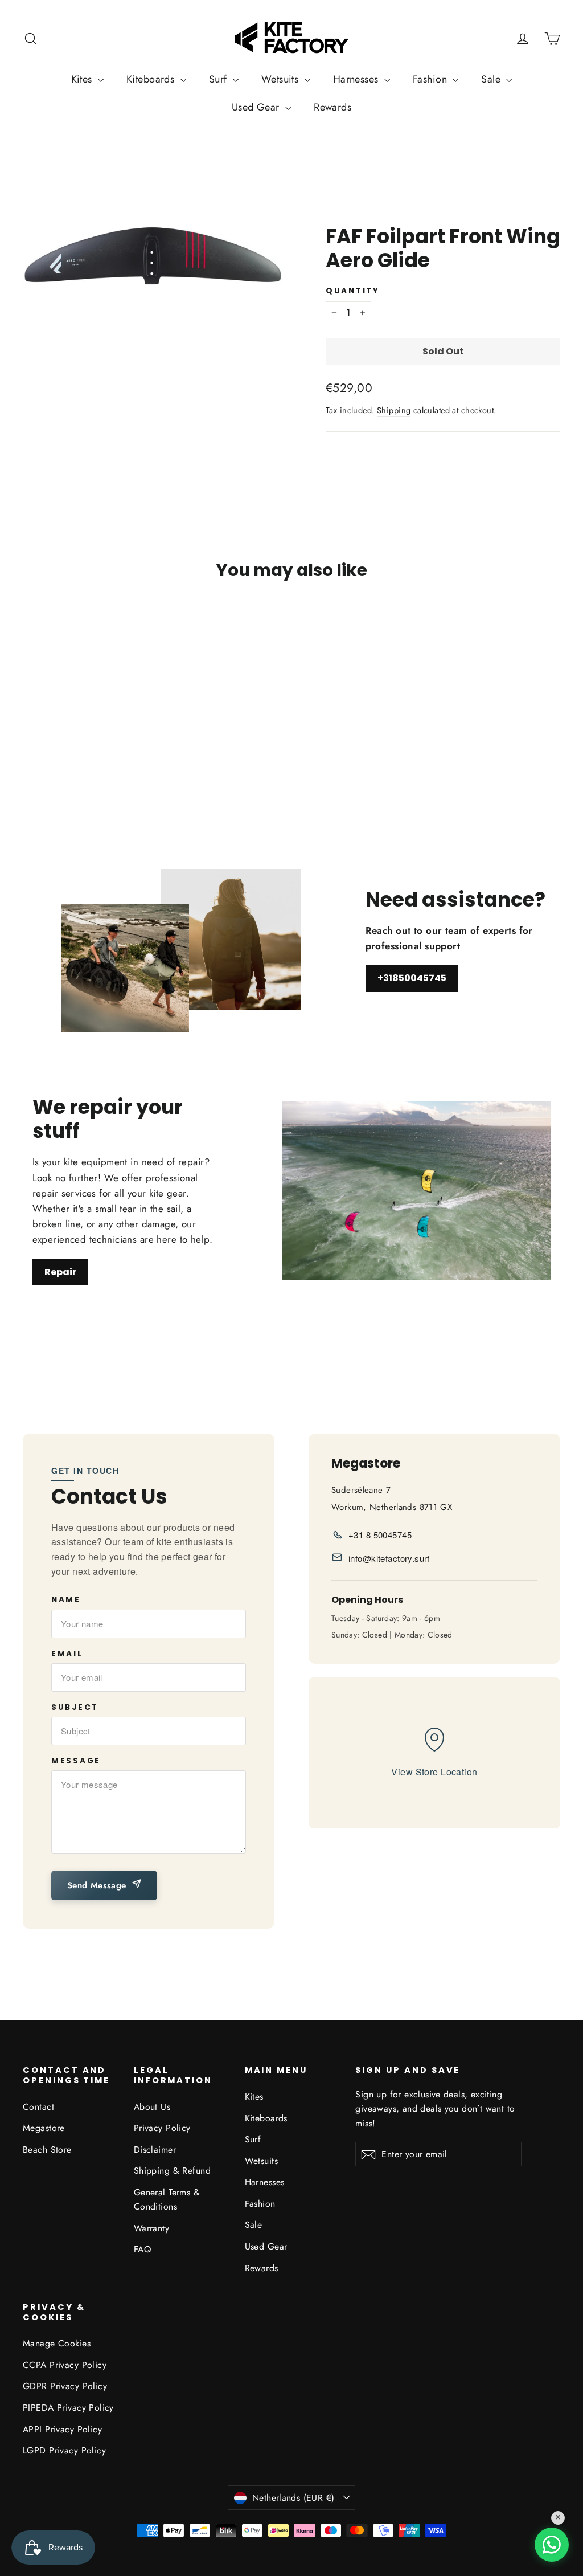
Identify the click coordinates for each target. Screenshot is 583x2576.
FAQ (142, 2249)
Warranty (151, 2228)
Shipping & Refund (172, 2171)
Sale (492, 79)
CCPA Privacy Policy (65, 2365)
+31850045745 (412, 978)
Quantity (353, 291)
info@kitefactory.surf (389, 1558)
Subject (75, 1708)
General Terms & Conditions (167, 2199)
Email (67, 1654)
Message (76, 1761)
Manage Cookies (57, 2343)
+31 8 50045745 (380, 1535)
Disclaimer (155, 2150)
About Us (152, 2107)
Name (66, 1600)
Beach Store (47, 2150)
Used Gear (257, 107)
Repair (60, 1272)
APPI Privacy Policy (62, 2429)
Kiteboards (152, 79)
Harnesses (357, 79)
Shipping (394, 410)
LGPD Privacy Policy (64, 2450)
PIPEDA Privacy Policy (68, 2408)
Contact (38, 2107)
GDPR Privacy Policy (65, 2386)
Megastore (44, 2128)
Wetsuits (282, 79)
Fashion (431, 79)
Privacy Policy (162, 2128)
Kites (83, 79)
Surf (219, 79)
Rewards (332, 107)
